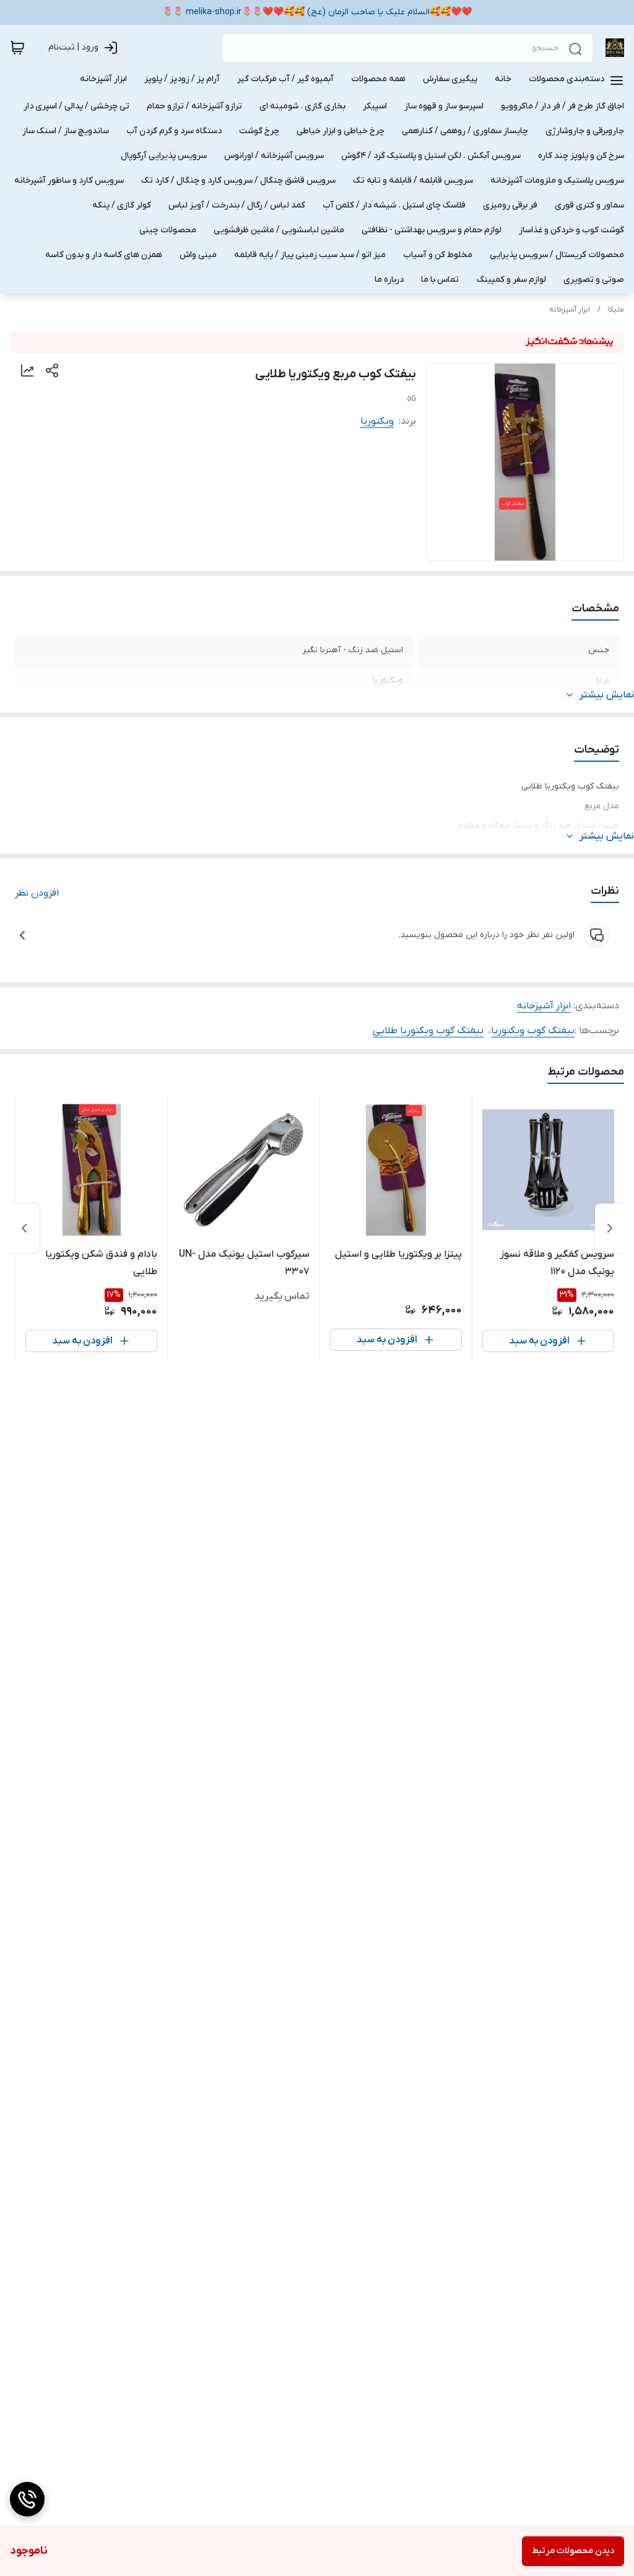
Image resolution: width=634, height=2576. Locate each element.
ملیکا (616, 310)
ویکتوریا (377, 421)
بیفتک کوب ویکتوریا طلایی (428, 1031)
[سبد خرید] (17, 48)
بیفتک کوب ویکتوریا (533, 1031)
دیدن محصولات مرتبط (573, 2551)
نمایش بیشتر (607, 695)
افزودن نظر (37, 893)
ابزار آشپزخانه (570, 310)
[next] (24, 1228)
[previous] (610, 1228)
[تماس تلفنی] (27, 2499)
